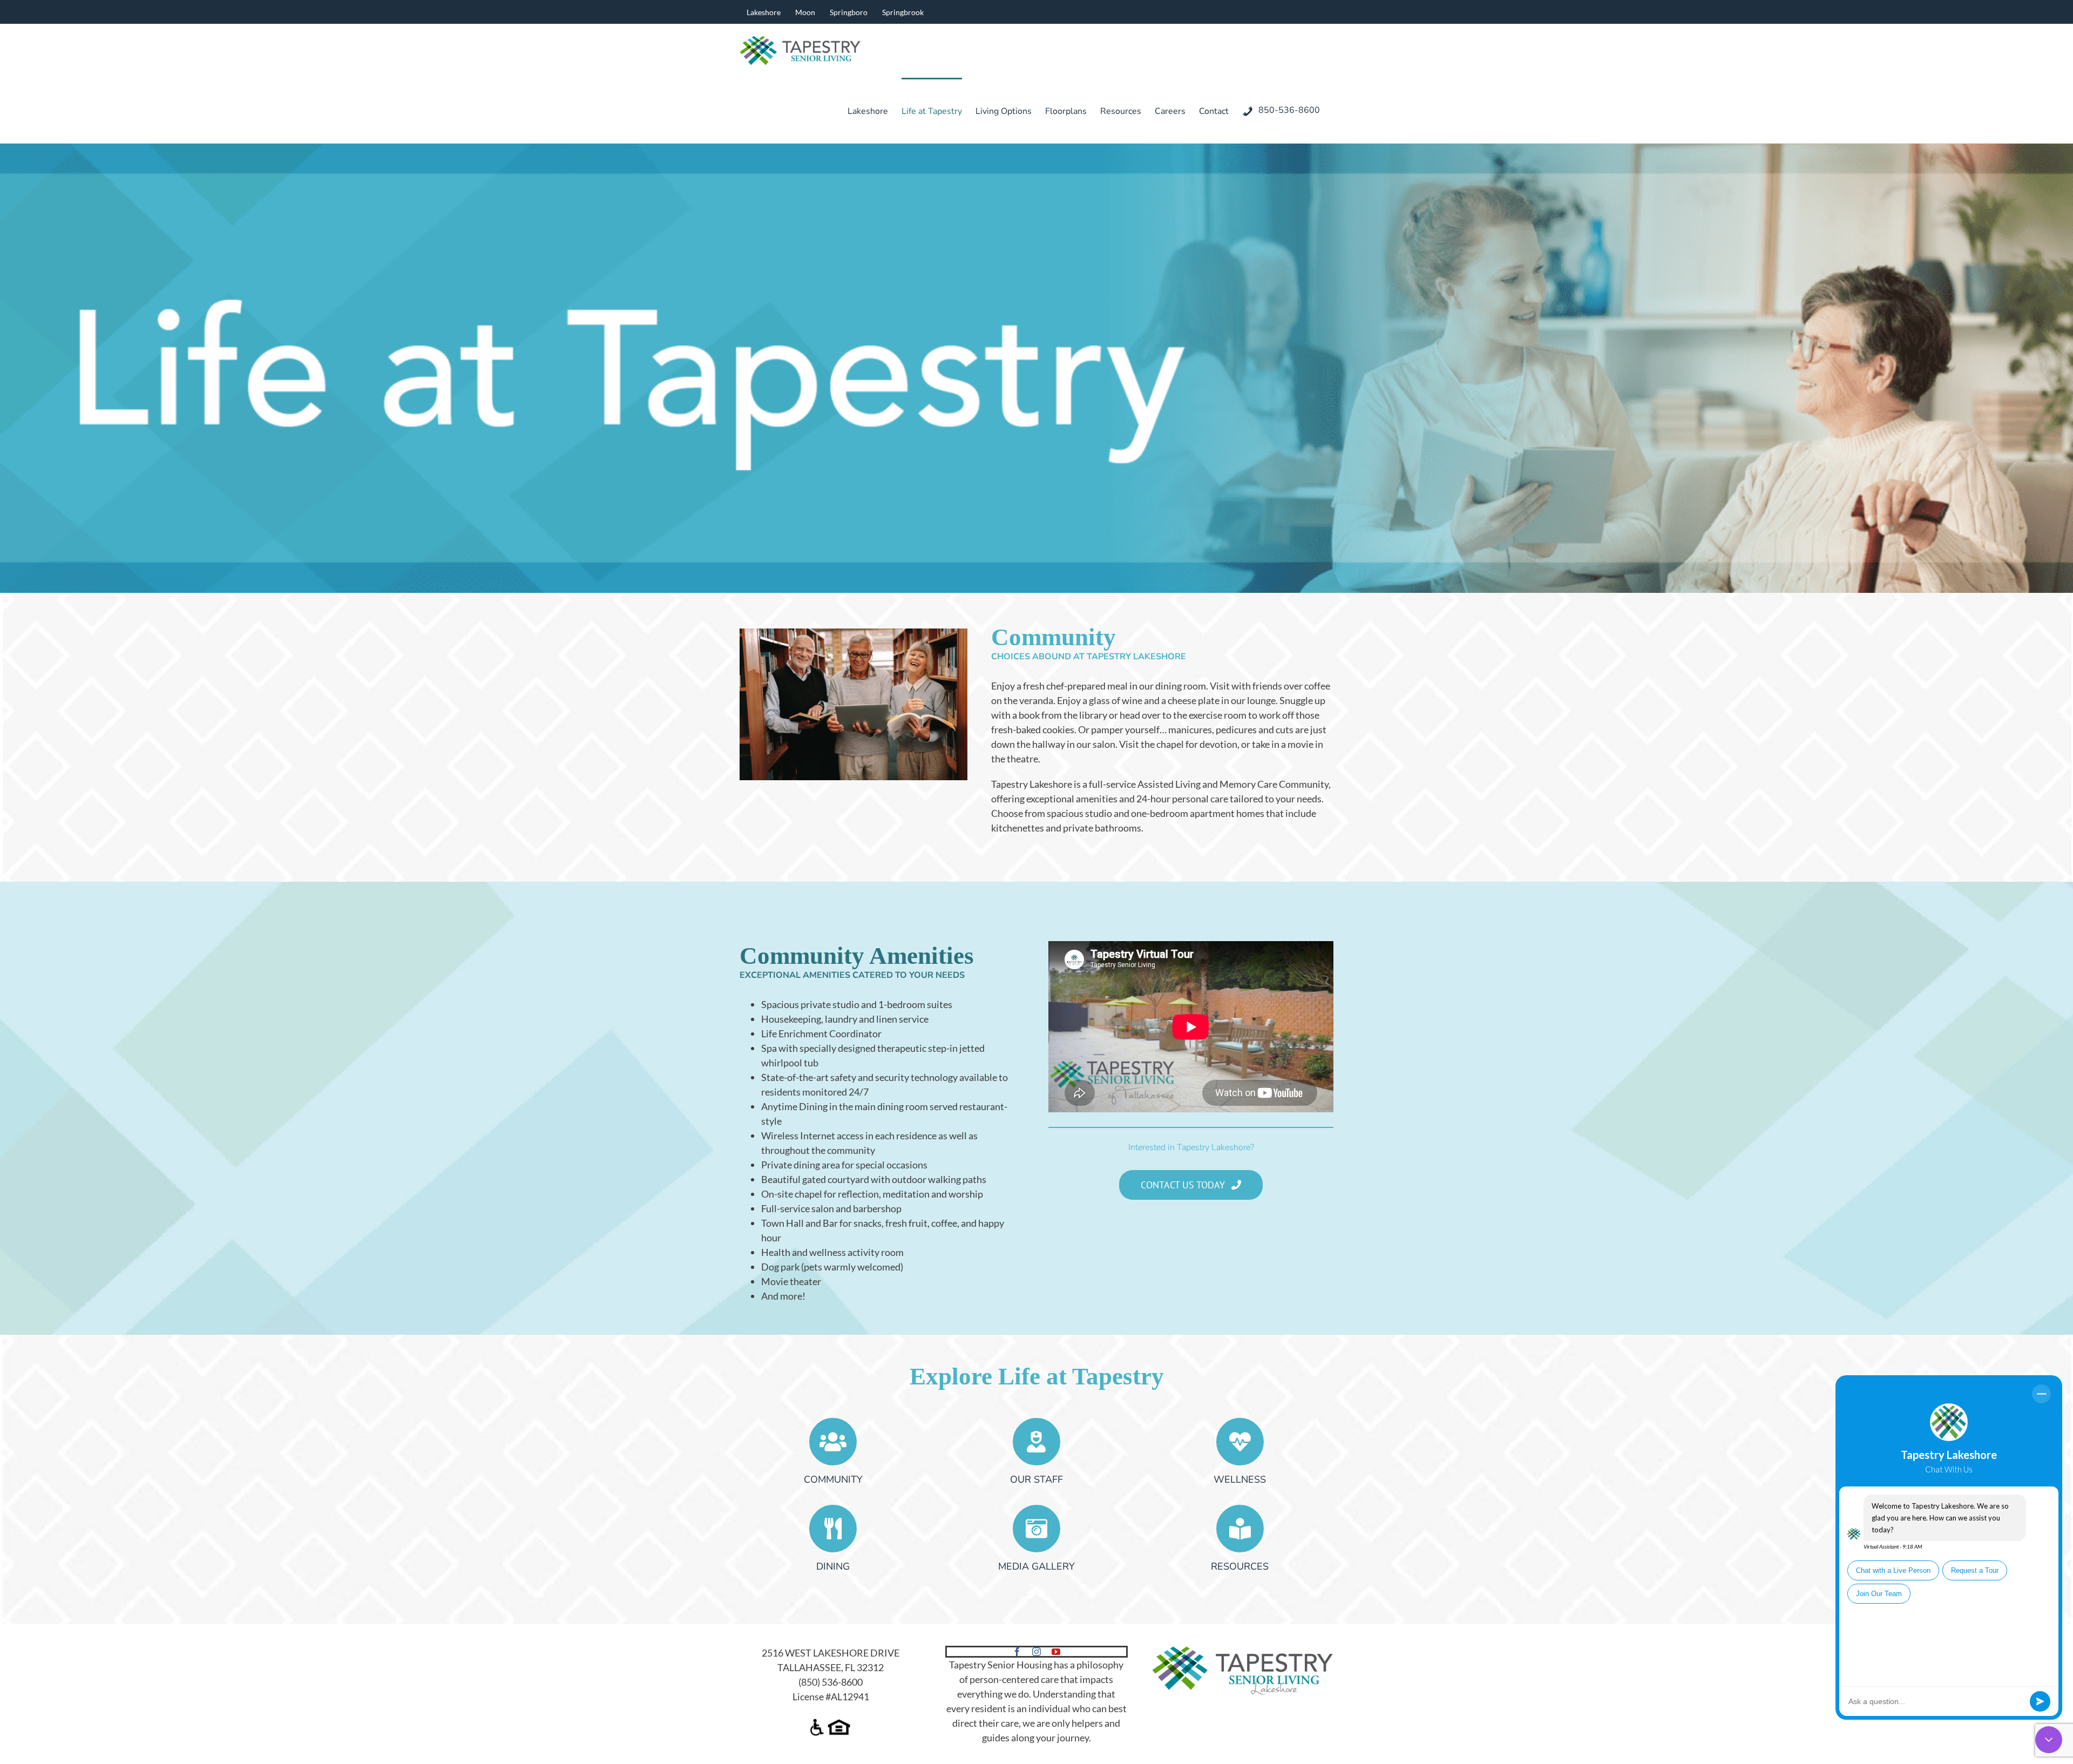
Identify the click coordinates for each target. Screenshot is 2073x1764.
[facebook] (1017, 1652)
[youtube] (1056, 1652)
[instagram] (1036, 1652)
